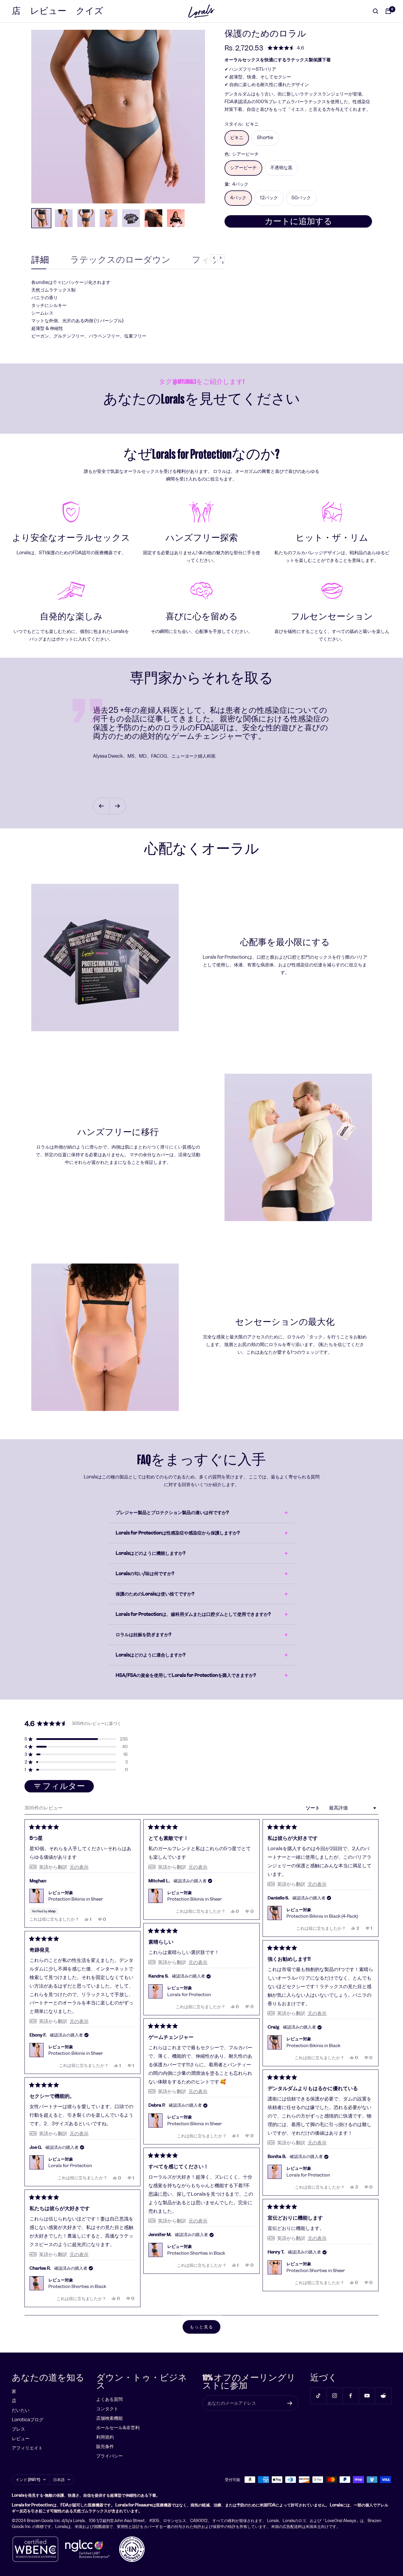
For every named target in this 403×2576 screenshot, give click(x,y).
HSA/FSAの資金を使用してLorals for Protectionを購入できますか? (186, 1675)
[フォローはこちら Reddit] (383, 2396)
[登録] (290, 2403)
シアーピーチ (243, 168)
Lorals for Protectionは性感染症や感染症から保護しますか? (178, 1533)
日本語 (59, 2480)
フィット (210, 260)
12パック (269, 198)
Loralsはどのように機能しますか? (150, 1553)
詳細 (40, 260)
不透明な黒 (281, 168)
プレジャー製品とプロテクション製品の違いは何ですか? (172, 1512)
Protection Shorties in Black (196, 2253)
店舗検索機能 (109, 2418)
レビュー (48, 11)
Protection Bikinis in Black (313, 2046)
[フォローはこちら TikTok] (318, 2396)
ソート (313, 1808)
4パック (238, 198)
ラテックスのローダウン (120, 260)
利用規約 (105, 2437)
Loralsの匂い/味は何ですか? (145, 1574)
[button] (286, 48)
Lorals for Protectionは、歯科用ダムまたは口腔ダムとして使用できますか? (193, 1614)
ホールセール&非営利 (118, 2428)
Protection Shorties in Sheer (316, 2271)
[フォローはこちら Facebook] (351, 2396)
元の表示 (79, 1867)
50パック (301, 198)
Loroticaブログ (28, 2420)
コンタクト (107, 2409)
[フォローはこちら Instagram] (334, 2396)
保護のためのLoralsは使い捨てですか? (155, 1594)
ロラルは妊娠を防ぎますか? (143, 1635)
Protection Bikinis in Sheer (76, 1899)
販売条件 (105, 2446)
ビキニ (237, 138)
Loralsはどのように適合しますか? (150, 1655)
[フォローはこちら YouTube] (367, 2396)
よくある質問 (109, 2399)
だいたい (21, 2410)
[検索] (376, 11)
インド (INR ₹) (28, 2480)
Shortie (265, 138)
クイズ (90, 11)
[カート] (388, 11)
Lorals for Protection (189, 1995)
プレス (18, 2429)
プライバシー (109, 2456)
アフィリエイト (27, 2448)
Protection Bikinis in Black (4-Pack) (322, 1916)
